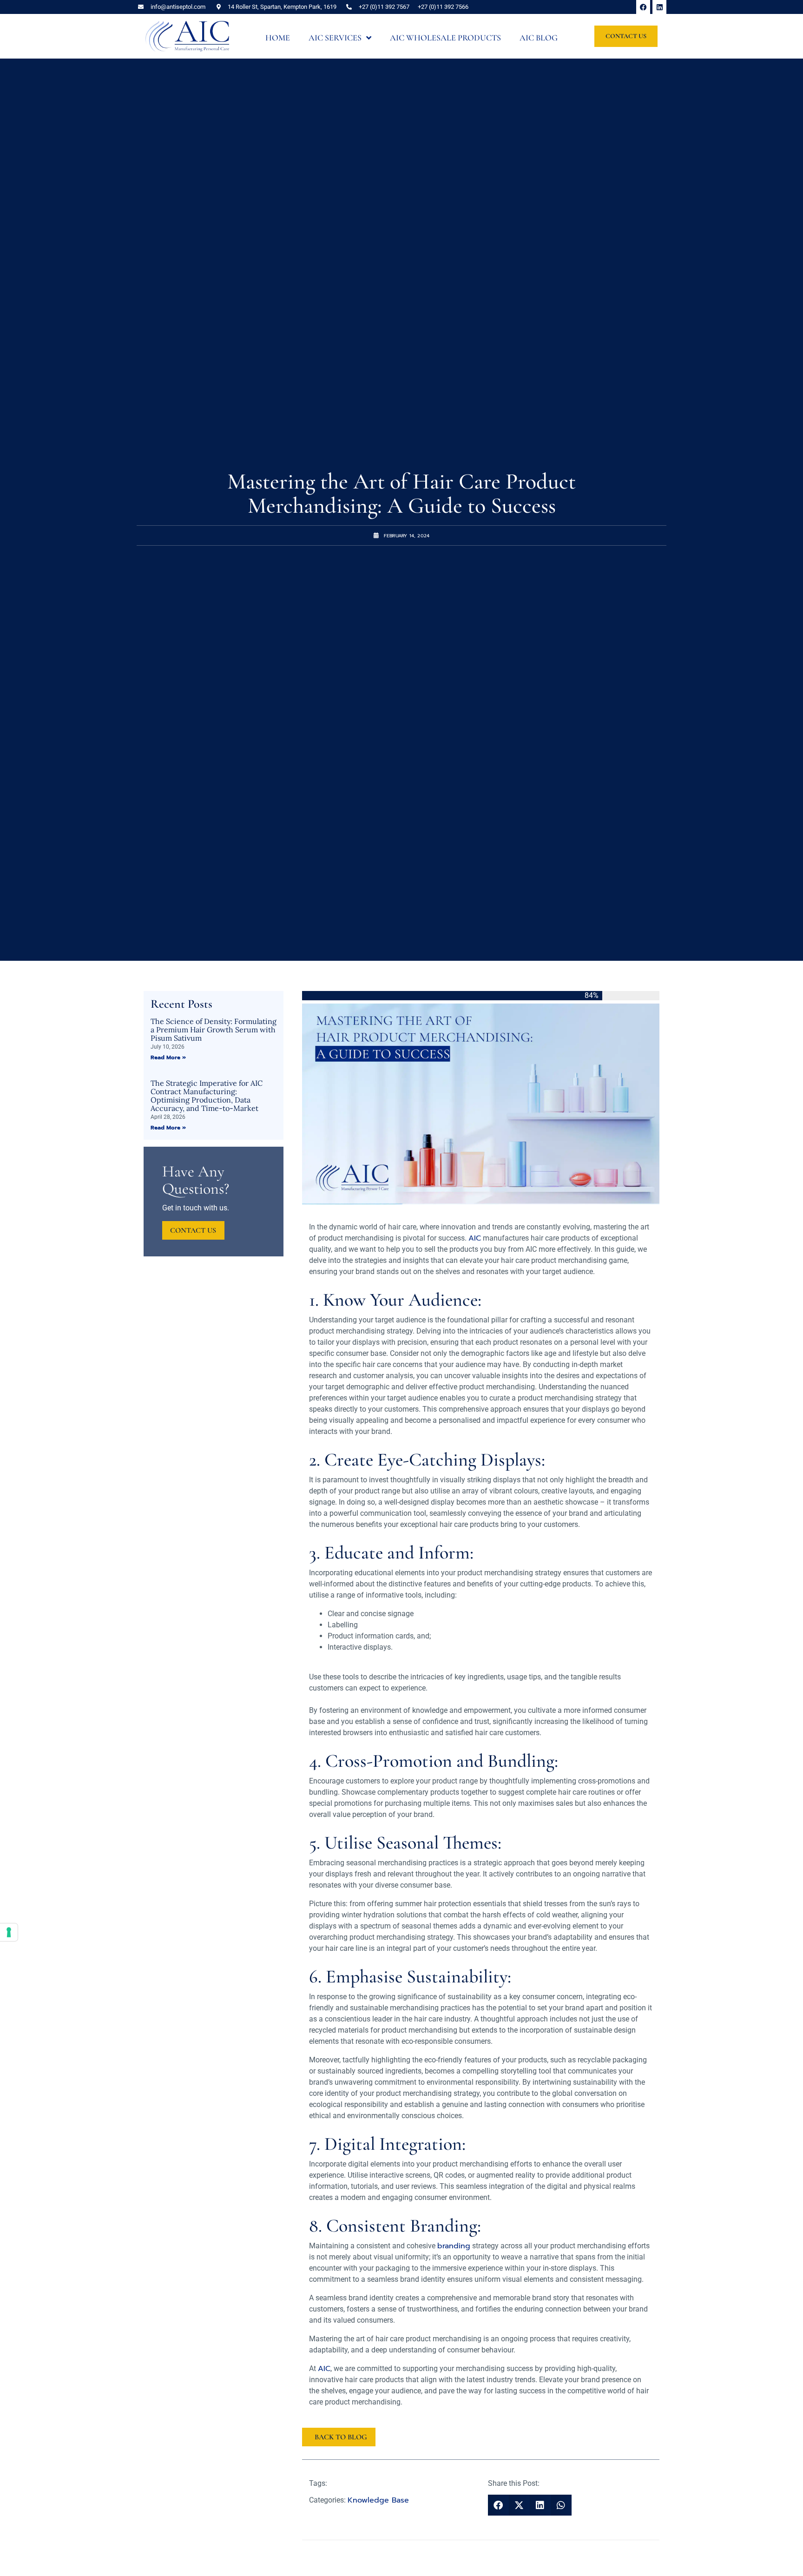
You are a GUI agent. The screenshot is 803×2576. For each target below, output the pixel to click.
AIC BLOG (539, 38)
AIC (475, 1238)
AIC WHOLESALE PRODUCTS (445, 38)
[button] (498, 2505)
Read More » (168, 1057)
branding (454, 2246)
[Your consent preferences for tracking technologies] (9, 1932)
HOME (278, 38)
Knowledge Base (378, 2500)
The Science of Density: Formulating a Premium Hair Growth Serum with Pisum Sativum (214, 1030)
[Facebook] (643, 7)
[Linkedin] (659, 7)
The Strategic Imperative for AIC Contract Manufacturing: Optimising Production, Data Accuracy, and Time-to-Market (207, 1096)
